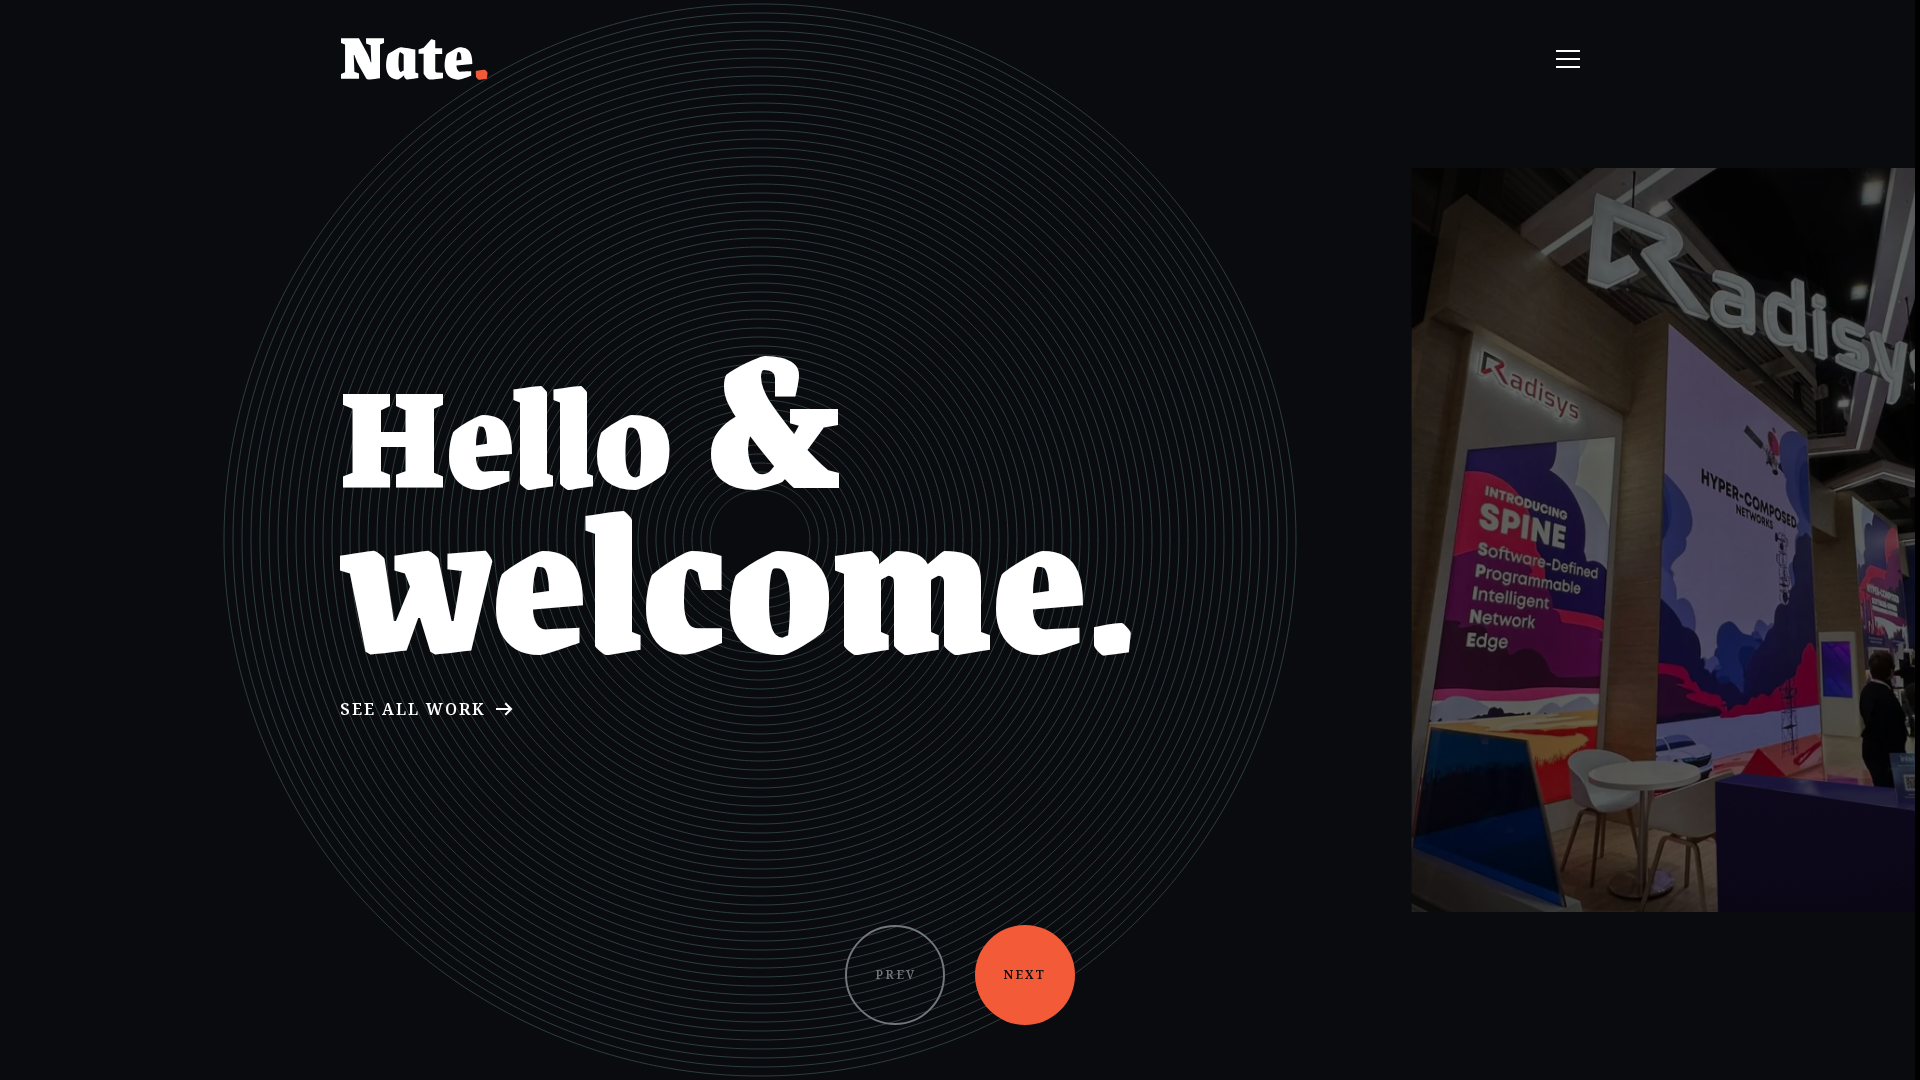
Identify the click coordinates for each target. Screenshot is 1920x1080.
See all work (412, 709)
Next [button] (1025, 974)
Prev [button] (895, 974)
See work (1712, 608)
